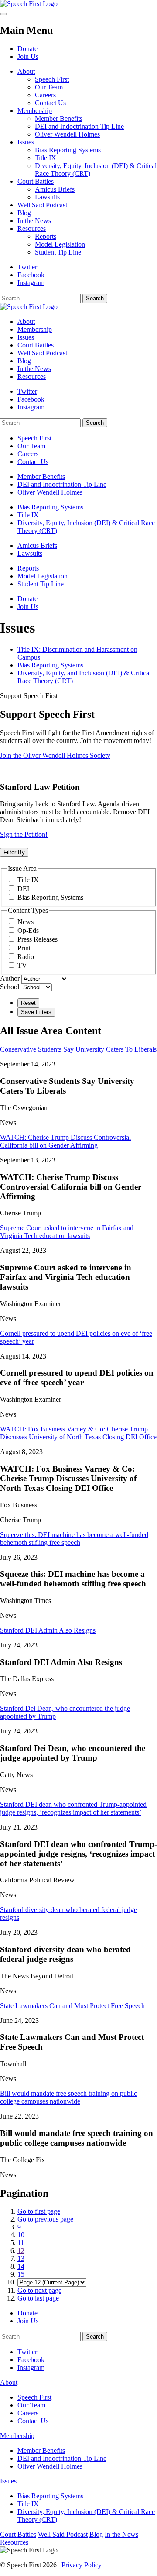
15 (21, 2274)
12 (21, 2251)
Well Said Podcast (42, 205)
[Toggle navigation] (3, 14)
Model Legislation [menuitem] (43, 576)
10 (21, 2235)
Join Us (28, 57)
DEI (23, 889)
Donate (27, 49)
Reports (46, 236)
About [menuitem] (26, 322)
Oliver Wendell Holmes (67, 134)
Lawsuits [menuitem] (30, 553)
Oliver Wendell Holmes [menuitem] (50, 492)
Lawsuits (47, 197)
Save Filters (36, 1012)
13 (21, 2258)
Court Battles (36, 181)
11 (21, 2243)
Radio (26, 957)
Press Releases (38, 939)
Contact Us (50, 103)
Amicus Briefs (55, 189)
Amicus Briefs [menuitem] (37, 545)
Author (10, 978)
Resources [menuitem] (32, 377)
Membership (35, 111)
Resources (32, 229)
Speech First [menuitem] (34, 438)
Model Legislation (60, 244)
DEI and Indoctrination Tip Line (79, 126)
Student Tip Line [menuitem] (41, 584)
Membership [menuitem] (35, 329)
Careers (45, 95)
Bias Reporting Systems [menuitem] (50, 507)
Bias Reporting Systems (68, 150)
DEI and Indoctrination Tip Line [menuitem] (62, 484)
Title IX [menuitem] (28, 515)
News (26, 922)
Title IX (46, 158)
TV (22, 965)
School (10, 987)
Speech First (52, 79)
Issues (26, 142)
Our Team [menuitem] (31, 446)
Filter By (14, 852)
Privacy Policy (82, 2565)
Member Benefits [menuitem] (41, 476)
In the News (34, 221)
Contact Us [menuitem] (33, 462)
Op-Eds (28, 930)
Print (24, 948)
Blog (24, 213)
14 (21, 2266)
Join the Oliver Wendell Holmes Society (55, 755)
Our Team (49, 87)
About (26, 71)
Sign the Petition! (24, 834)
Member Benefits (59, 119)
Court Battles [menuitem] (36, 345)
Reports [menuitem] (28, 568)
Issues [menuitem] (26, 337)
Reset (28, 1003)
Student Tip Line (58, 252)
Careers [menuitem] (28, 454)
